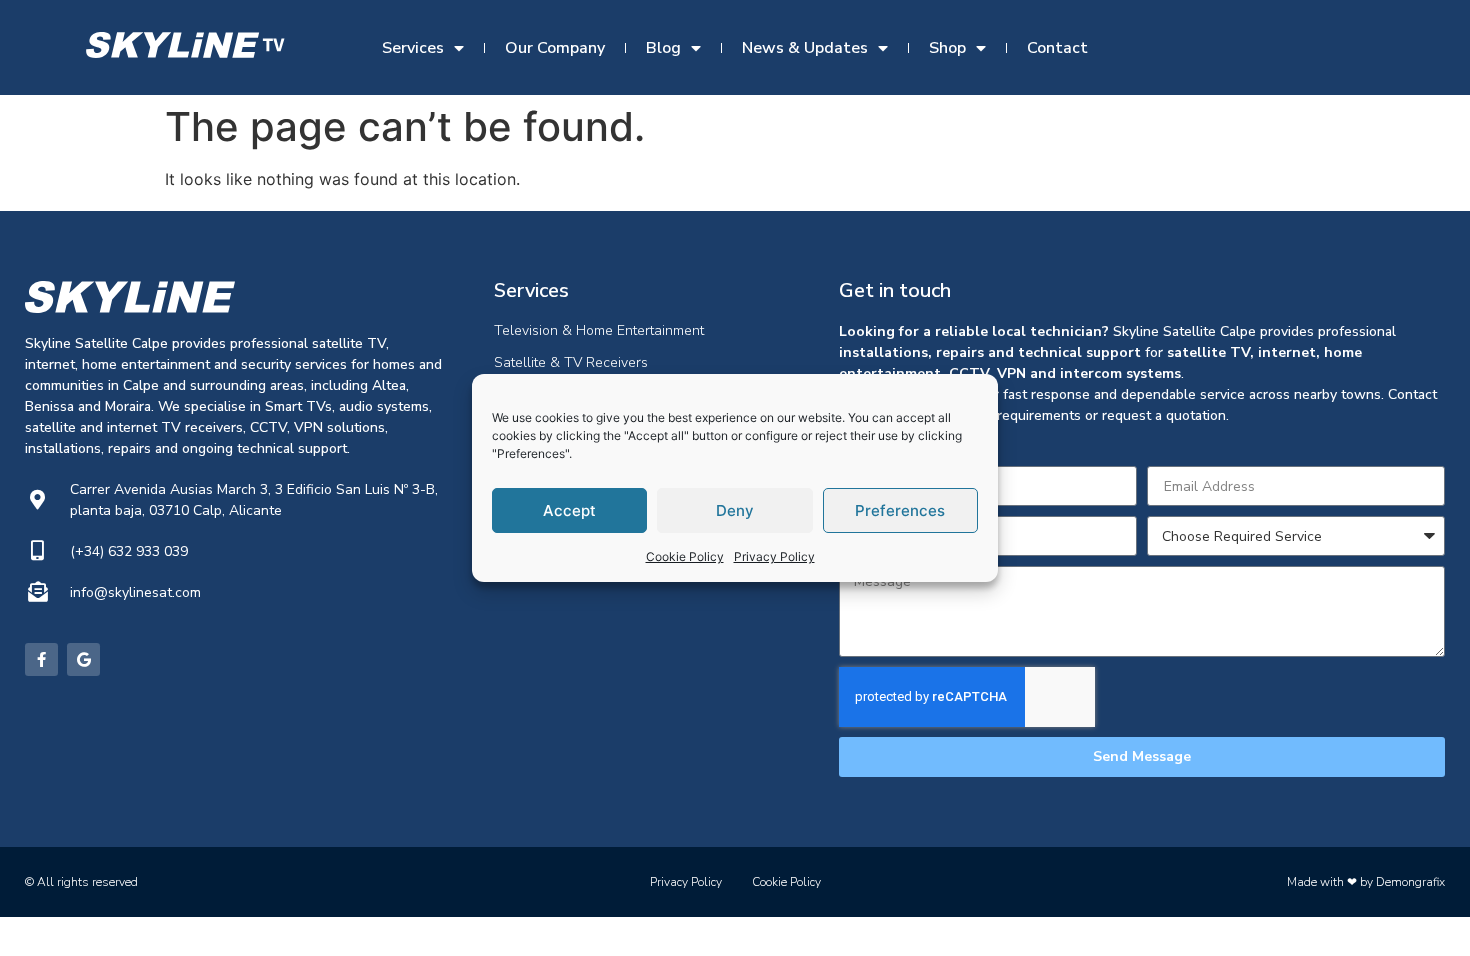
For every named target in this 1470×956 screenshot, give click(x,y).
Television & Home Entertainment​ (599, 330)
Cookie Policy (685, 556)
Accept (569, 510)
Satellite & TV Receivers (571, 362)
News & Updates (805, 48)
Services (413, 48)
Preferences (900, 510)
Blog (663, 48)
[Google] (83, 659)
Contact (1057, 48)
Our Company (555, 48)
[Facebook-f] (41, 659)
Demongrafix (1410, 882)
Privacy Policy (774, 556)
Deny (735, 510)
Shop (947, 48)
